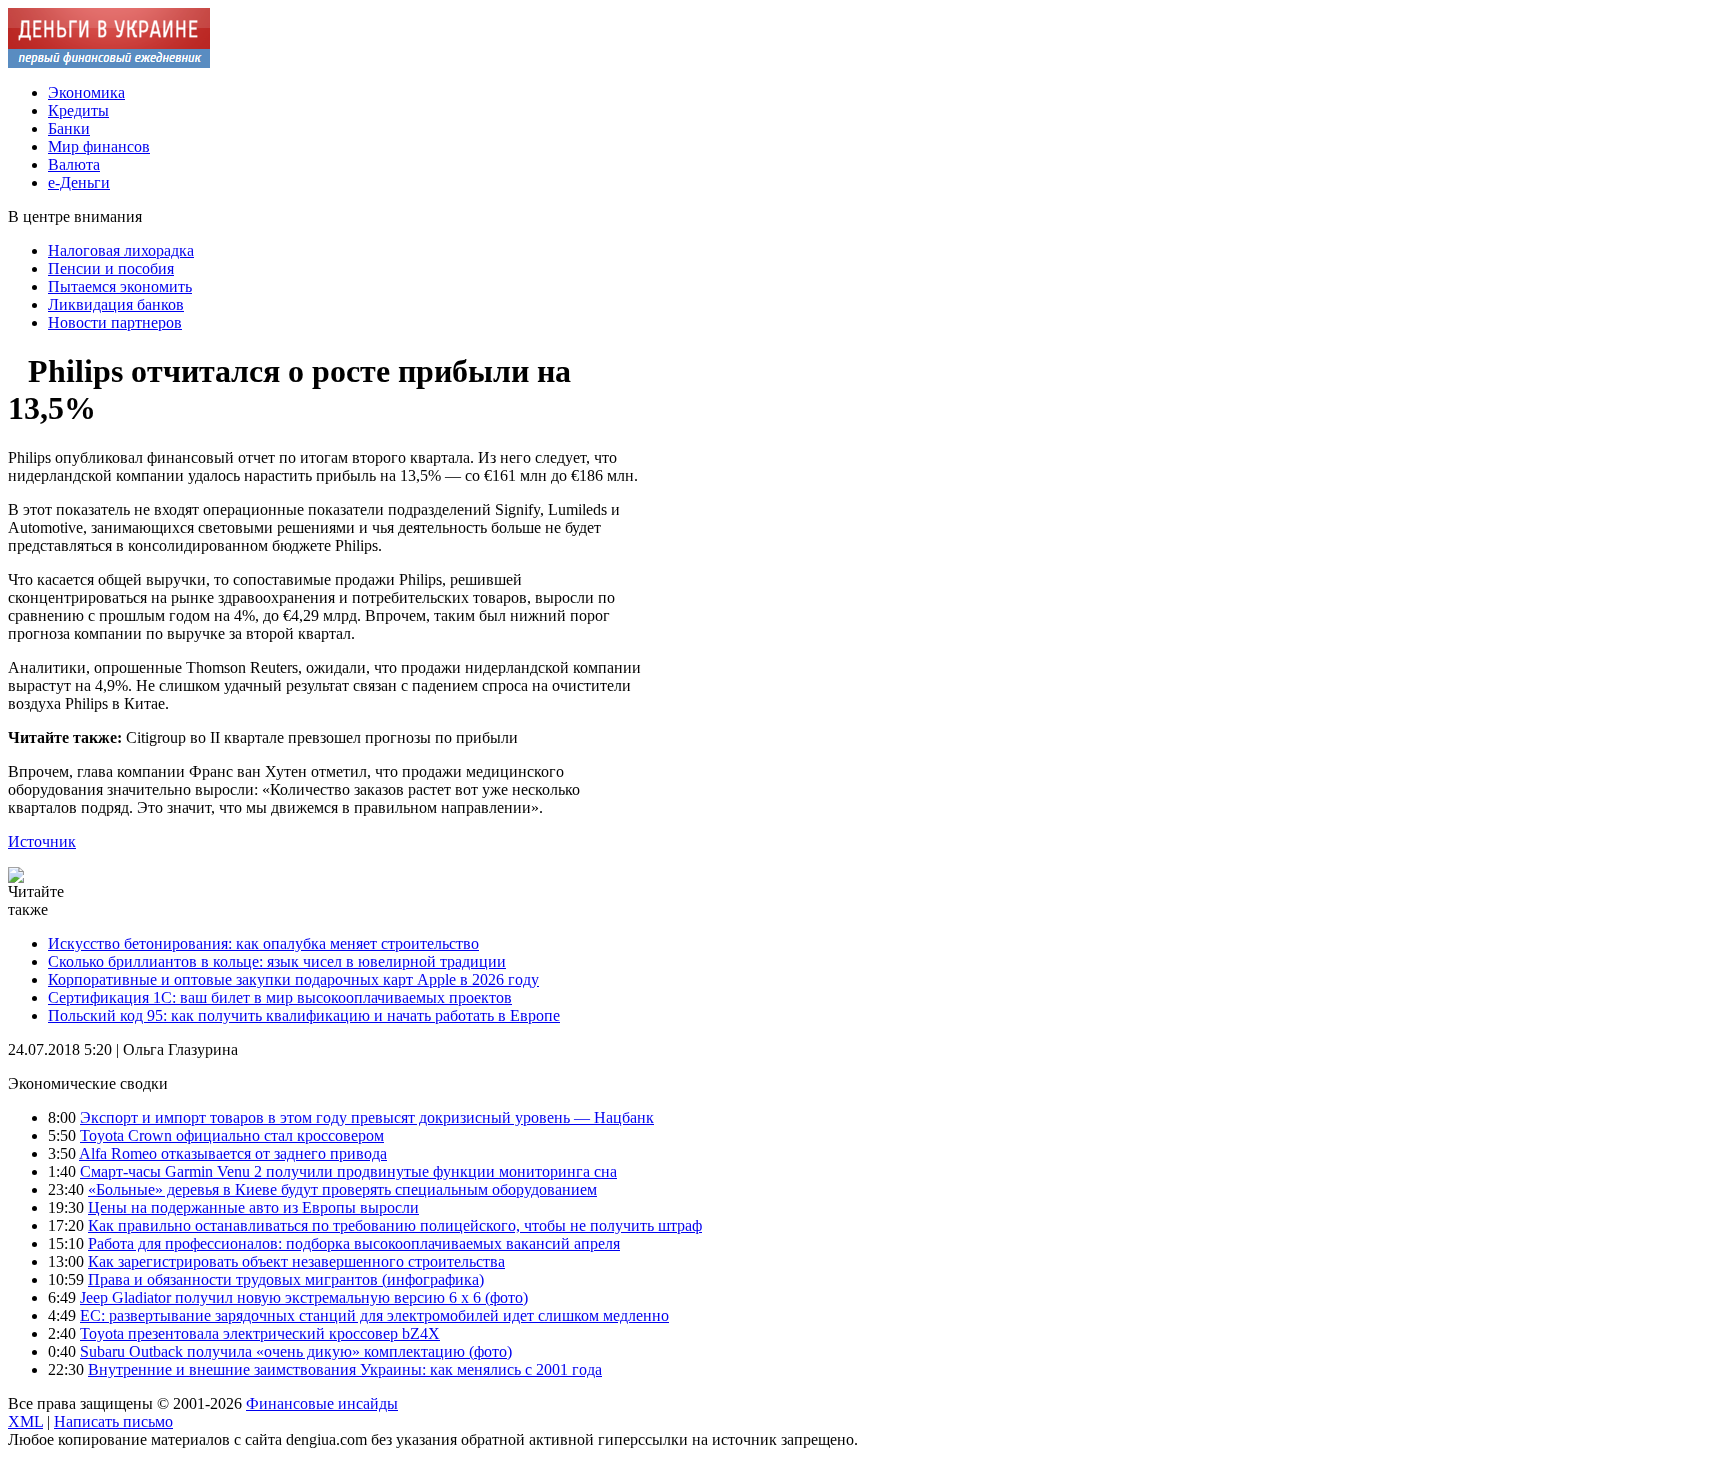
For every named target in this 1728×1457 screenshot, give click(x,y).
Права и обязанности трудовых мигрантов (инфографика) (286, 1279)
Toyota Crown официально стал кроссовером (232, 1135)
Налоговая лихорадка (121, 250)
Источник (42, 841)
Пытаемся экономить (120, 286)
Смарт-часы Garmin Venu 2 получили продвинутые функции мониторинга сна (348, 1171)
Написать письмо (113, 1421)
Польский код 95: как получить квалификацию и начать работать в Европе (304, 1015)
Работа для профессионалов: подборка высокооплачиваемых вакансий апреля (354, 1243)
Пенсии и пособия (111, 268)
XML (25, 1421)
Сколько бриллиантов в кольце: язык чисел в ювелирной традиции (277, 961)
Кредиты (78, 110)
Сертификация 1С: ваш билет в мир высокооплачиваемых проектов (280, 997)
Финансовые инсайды (322, 1403)
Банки (69, 128)
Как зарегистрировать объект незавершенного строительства (296, 1261)
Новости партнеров (115, 322)
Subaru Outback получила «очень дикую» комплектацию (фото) (296, 1351)
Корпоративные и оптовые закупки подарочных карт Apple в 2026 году (293, 979)
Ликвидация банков (116, 304)
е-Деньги (79, 182)
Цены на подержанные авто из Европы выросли (253, 1207)
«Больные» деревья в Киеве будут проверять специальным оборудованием (342, 1189)
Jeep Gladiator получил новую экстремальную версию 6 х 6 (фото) (304, 1297)
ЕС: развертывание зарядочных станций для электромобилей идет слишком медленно (374, 1315)
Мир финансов (99, 146)
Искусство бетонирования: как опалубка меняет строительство (263, 943)
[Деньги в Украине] (109, 62)
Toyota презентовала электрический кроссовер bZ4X (260, 1333)
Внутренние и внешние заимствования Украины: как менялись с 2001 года (345, 1369)
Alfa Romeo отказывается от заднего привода (233, 1153)
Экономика (86, 92)
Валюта (74, 164)
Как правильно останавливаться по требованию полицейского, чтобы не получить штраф (395, 1225)
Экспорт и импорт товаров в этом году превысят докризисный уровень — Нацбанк (367, 1117)
